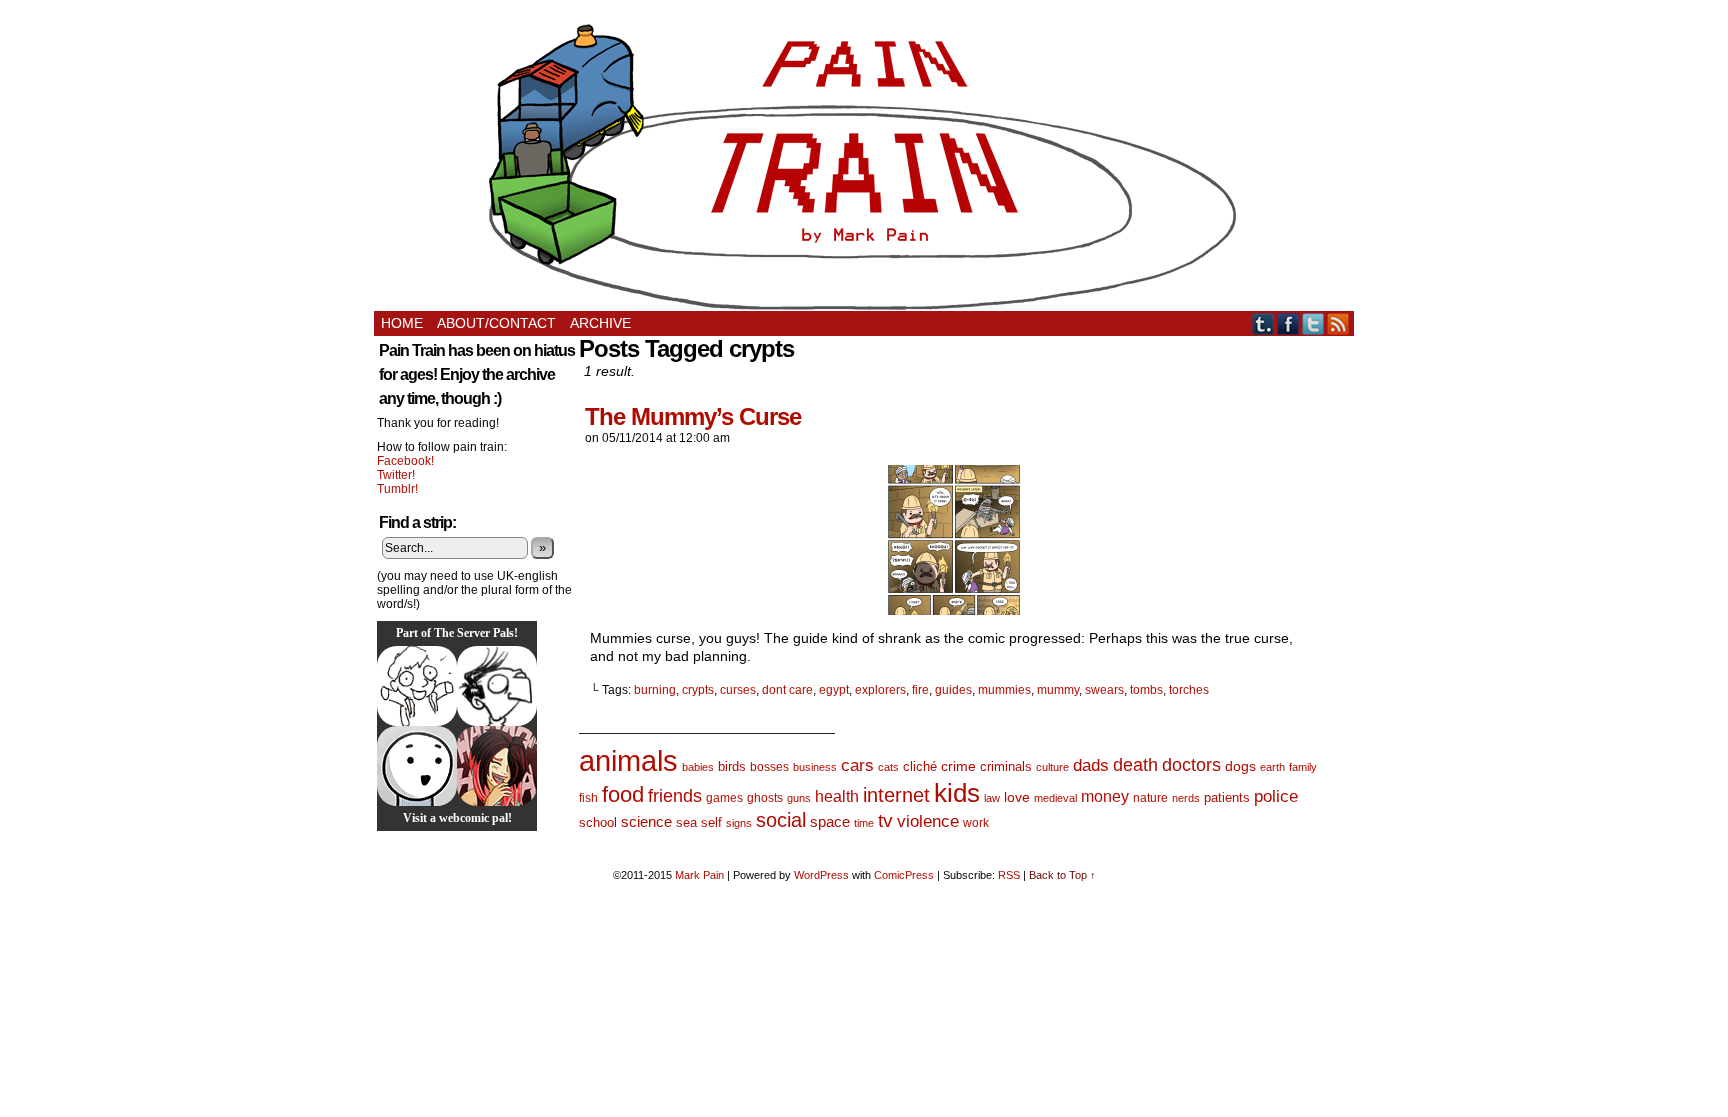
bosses (769, 767)
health (837, 796)
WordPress (821, 875)
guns (799, 798)
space (830, 821)
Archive (600, 323)
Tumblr (1263, 323)
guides (953, 690)
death (1135, 764)
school (598, 822)
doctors (1191, 764)
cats (888, 767)
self (711, 822)
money (1105, 796)
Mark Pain (699, 875)
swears (1104, 690)
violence (928, 821)
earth (1272, 767)
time (864, 823)
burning (655, 690)
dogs (1240, 766)
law (992, 798)
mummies (1004, 690)
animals (628, 760)
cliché (920, 766)
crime (958, 766)
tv (885, 820)
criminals (1006, 767)
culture (1052, 767)
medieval (1055, 798)
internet (896, 795)
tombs (1146, 690)
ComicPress (904, 875)
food (623, 794)
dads (1091, 765)
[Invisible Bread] (417, 766)
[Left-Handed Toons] (417, 686)
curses (738, 690)
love (1017, 797)
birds (732, 766)
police (1276, 796)
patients (1227, 798)
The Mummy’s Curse (693, 416)
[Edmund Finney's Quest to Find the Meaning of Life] (497, 686)
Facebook (1288, 323)
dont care (787, 690)
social (781, 820)
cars (857, 765)
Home (402, 323)
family (1303, 767)
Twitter (1313, 323)
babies (698, 767)
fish (588, 798)
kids (957, 793)
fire (920, 690)
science (646, 822)
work (976, 823)
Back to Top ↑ (1062, 875)
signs (739, 823)
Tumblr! (397, 489)
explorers (880, 690)
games (724, 798)
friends (675, 795)
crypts (698, 690)
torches (1189, 690)
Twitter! (396, 475)
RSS (1338, 323)
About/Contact (496, 323)
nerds (1186, 798)
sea (686, 822)
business (815, 767)
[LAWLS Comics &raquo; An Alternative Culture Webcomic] (497, 766)
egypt (834, 690)
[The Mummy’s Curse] (954, 610)
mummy (1058, 690)
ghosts (765, 798)
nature (1150, 798)
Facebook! (405, 461)
